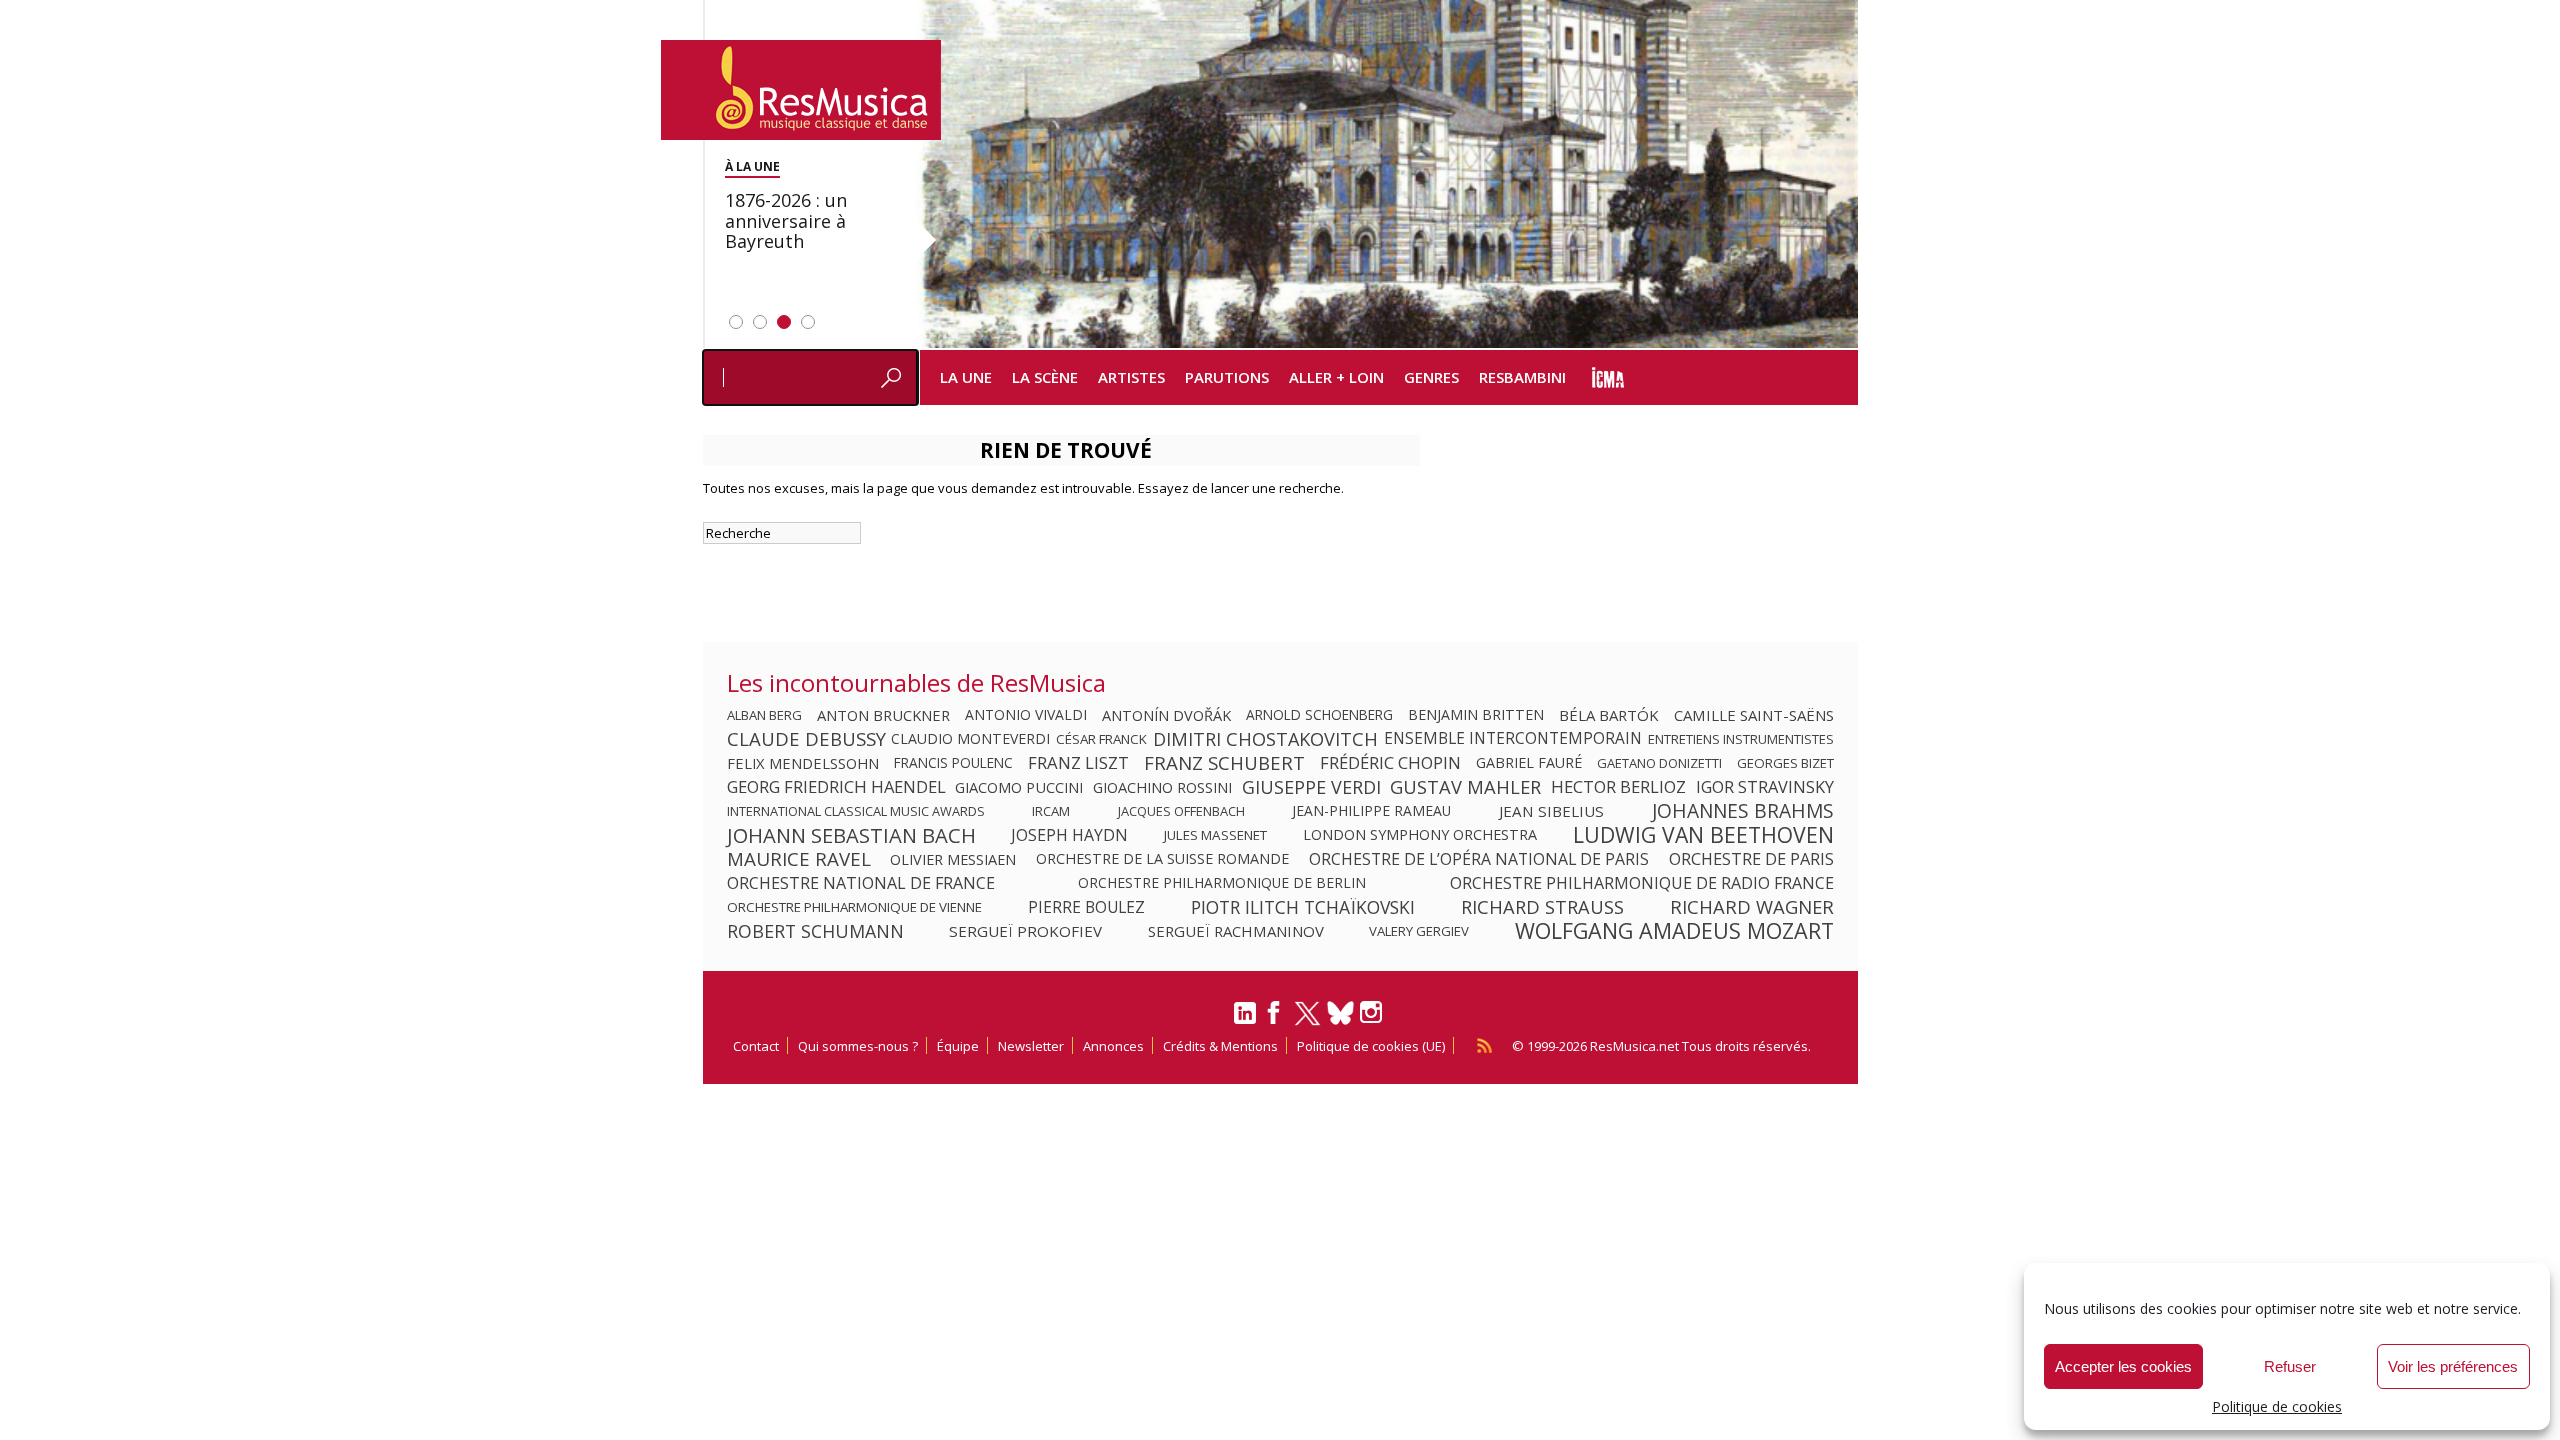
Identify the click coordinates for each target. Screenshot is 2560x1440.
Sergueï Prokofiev (1025, 931)
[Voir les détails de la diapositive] (1387, 174)
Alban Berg (764, 715)
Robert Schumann (815, 931)
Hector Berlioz (1618, 787)
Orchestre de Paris (1751, 859)
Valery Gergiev (1419, 931)
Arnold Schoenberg (1319, 715)
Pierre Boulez (1086, 907)
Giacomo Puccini (1019, 787)
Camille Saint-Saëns (1754, 715)
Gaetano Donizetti (1659, 763)
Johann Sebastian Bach (851, 835)
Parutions (1227, 377)
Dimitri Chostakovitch (1265, 739)
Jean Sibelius (1551, 811)
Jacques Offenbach (1181, 811)
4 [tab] (808, 322)
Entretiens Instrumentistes (1741, 739)
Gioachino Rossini (1162, 787)
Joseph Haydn (1069, 835)
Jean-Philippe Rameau (1371, 811)
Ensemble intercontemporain (1513, 739)
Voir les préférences (2453, 1366)
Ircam (1051, 811)
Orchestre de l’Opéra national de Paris (1479, 859)
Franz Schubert (1224, 763)
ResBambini (1522, 377)
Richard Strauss (1542, 907)
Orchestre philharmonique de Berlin (1222, 883)
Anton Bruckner (883, 715)
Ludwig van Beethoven (1703, 835)
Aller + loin (1336, 377)
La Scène (1045, 377)
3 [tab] (784, 322)
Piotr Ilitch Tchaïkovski (1303, 907)
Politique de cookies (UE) (1371, 1046)
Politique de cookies (2277, 1406)
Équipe (958, 1046)
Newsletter (1031, 1046)
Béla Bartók (1609, 715)
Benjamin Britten (1476, 715)
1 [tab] (736, 322)
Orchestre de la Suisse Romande (1162, 859)
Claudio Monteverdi (970, 739)
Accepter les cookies (2123, 1366)
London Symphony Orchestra (1420, 835)
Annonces (1113, 1046)
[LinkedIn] (1245, 1021)
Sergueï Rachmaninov (1236, 931)
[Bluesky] (1340, 1012)
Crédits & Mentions (1220, 1046)
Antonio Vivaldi (1026, 715)
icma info (1608, 377)
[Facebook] (1275, 1019)
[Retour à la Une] (801, 90)
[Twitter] (1307, 1022)
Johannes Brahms (1743, 811)
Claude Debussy (806, 739)
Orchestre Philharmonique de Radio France (1642, 883)
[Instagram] (1373, 1012)
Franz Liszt (1078, 763)
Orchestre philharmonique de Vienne (854, 907)
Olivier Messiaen (953, 859)
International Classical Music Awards (856, 811)
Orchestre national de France (861, 883)
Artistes (1131, 377)
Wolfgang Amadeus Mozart (1674, 931)
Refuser (2290, 1366)
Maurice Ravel (799, 859)
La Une (966, 377)
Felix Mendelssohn (803, 763)
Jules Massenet (1215, 835)
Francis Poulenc (953, 763)
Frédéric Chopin (1390, 763)
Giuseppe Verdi (1311, 787)
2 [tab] (760, 322)
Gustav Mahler (1465, 787)
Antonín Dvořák (1166, 715)
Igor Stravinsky (1765, 787)
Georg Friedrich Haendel (836, 787)
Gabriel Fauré (1529, 763)
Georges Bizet (1785, 763)
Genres (1431, 377)
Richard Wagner (1752, 907)
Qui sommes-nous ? (858, 1046)
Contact (756, 1046)
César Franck (1101, 739)
